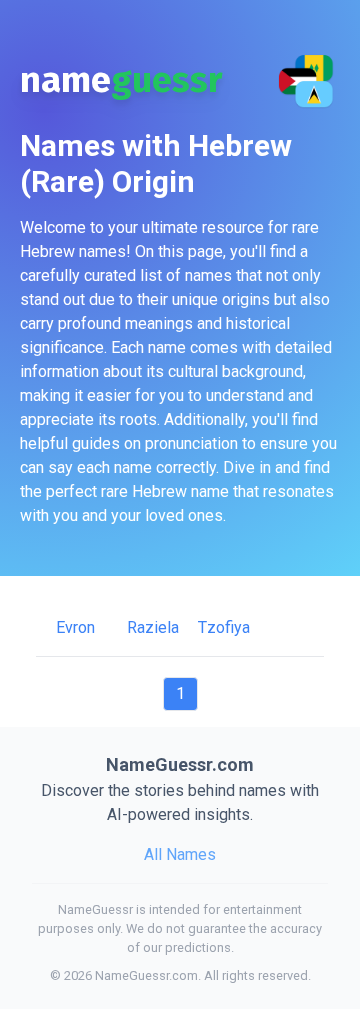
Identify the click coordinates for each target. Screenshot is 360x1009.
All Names (180, 854)
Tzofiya (224, 627)
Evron (75, 627)
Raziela (153, 627)
